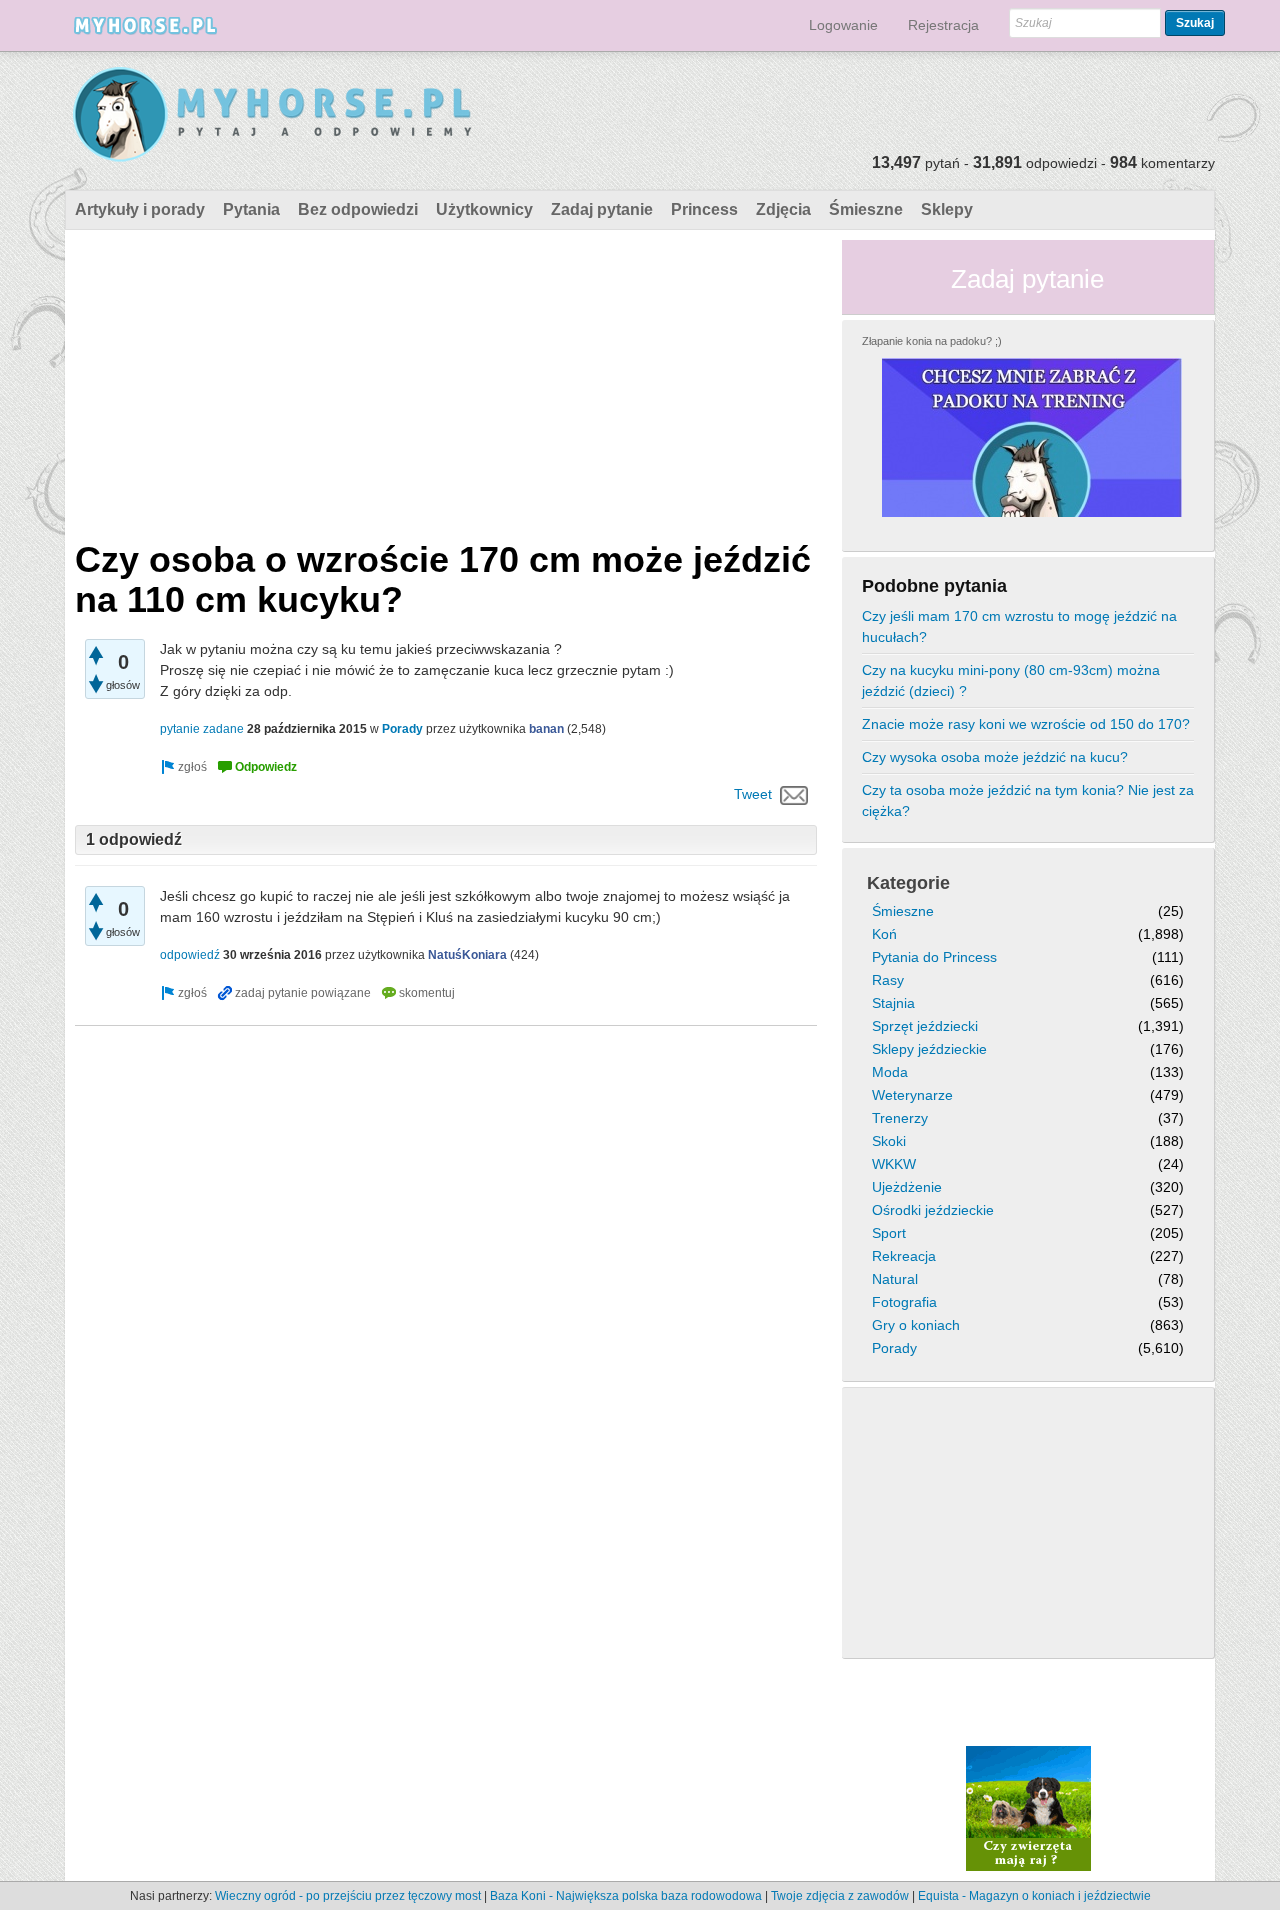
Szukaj (1195, 23)
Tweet (753, 794)
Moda (890, 1072)
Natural (895, 1279)
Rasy (888, 980)
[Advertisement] (446, 380)
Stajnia (893, 1003)
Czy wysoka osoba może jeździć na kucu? (995, 757)
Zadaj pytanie (602, 209)
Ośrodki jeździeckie (933, 1210)
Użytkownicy (484, 209)
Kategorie (908, 883)
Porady (402, 729)
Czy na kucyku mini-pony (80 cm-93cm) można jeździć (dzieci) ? (1011, 680)
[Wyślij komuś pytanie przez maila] (794, 794)
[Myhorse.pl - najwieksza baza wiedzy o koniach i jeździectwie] (273, 115)
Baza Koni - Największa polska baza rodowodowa (626, 1896)
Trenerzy (900, 1118)
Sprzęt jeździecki (925, 1026)
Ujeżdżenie (907, 1187)
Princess (704, 209)
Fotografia (904, 1302)
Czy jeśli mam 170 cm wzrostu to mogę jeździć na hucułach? (1019, 626)
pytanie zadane (202, 729)
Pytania (251, 209)
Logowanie (843, 25)
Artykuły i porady (140, 209)
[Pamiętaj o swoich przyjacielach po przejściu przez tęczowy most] (1028, 1808)
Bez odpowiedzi (358, 209)
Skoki (889, 1141)
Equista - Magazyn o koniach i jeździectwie (1034, 1896)
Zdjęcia (783, 209)
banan (546, 729)
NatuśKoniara (467, 955)
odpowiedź (190, 955)
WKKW (894, 1164)
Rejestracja (943, 25)
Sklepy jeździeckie (929, 1049)
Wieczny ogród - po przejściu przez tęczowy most (348, 1896)
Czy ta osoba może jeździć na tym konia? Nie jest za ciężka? (1028, 800)
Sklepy (947, 209)
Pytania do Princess (934, 957)
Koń (884, 934)
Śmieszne (866, 209)
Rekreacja (904, 1256)
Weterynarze (912, 1095)
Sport (889, 1233)
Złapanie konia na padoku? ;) (932, 341)
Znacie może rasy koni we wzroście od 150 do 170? (1026, 724)
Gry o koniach (916, 1325)
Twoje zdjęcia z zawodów (840, 1896)
